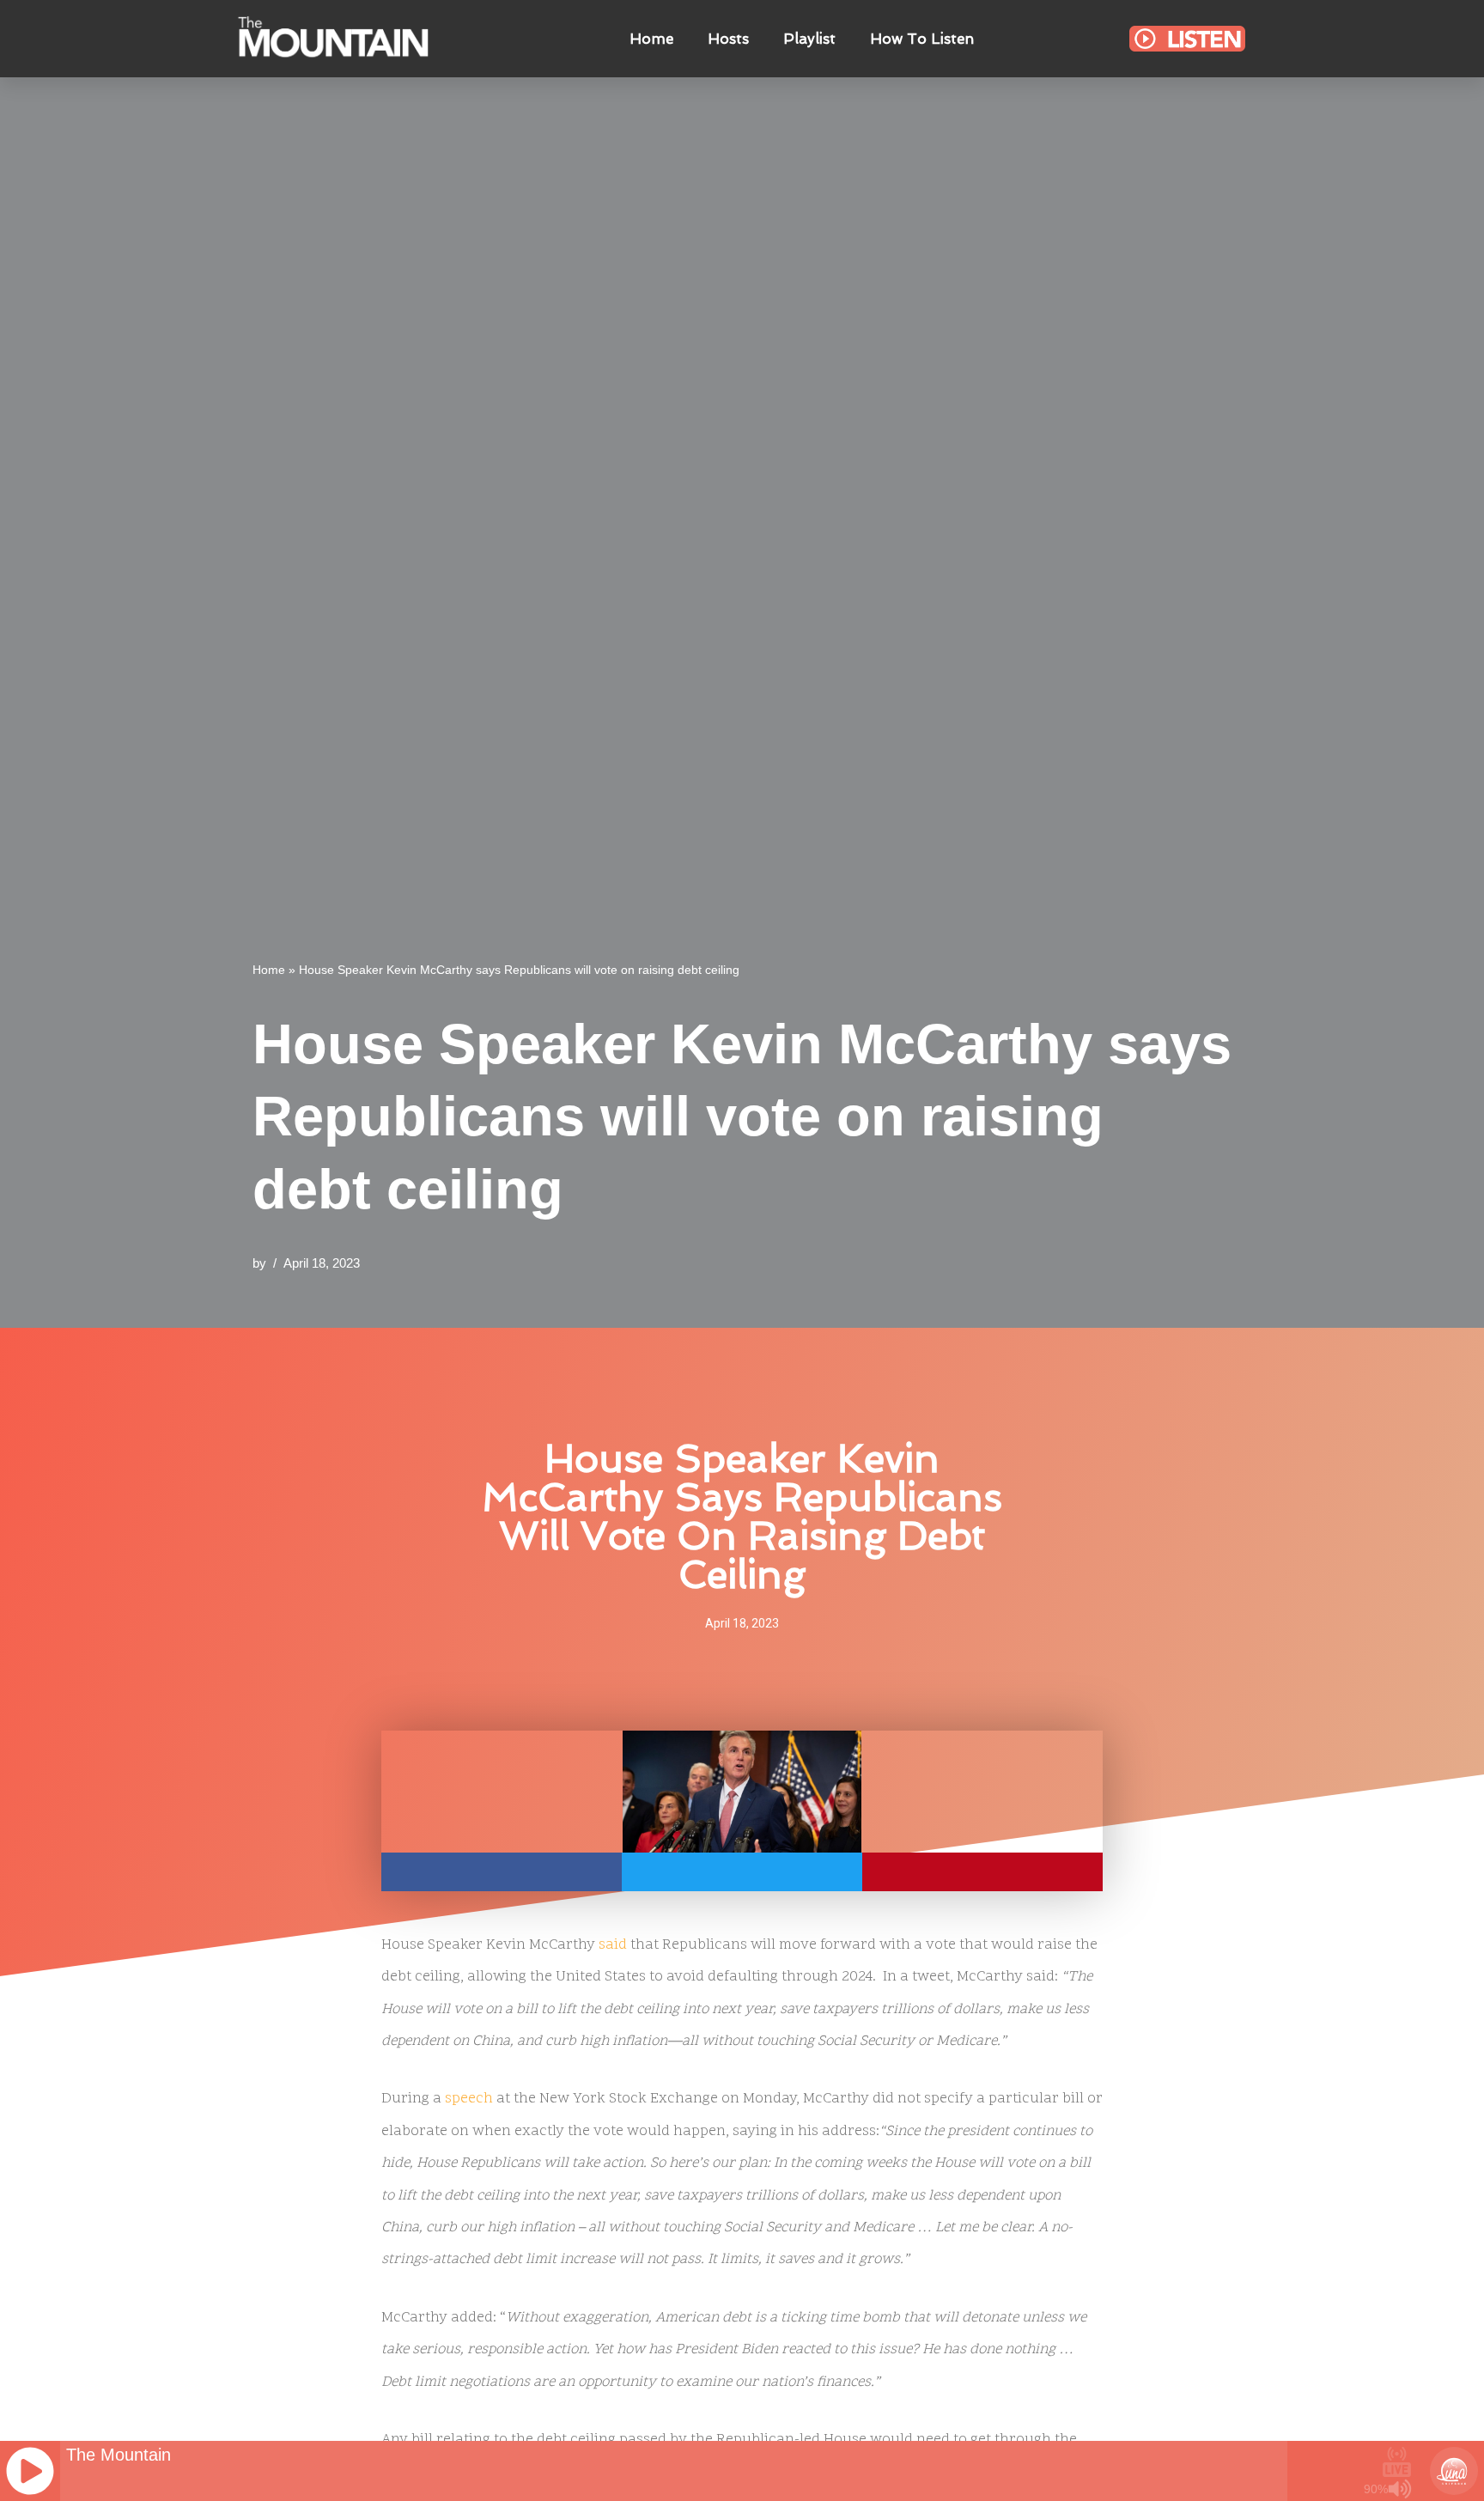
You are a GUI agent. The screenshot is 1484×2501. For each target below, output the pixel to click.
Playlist (809, 39)
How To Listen (922, 39)
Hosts (728, 39)
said (613, 1945)
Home (651, 39)
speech (469, 2099)
